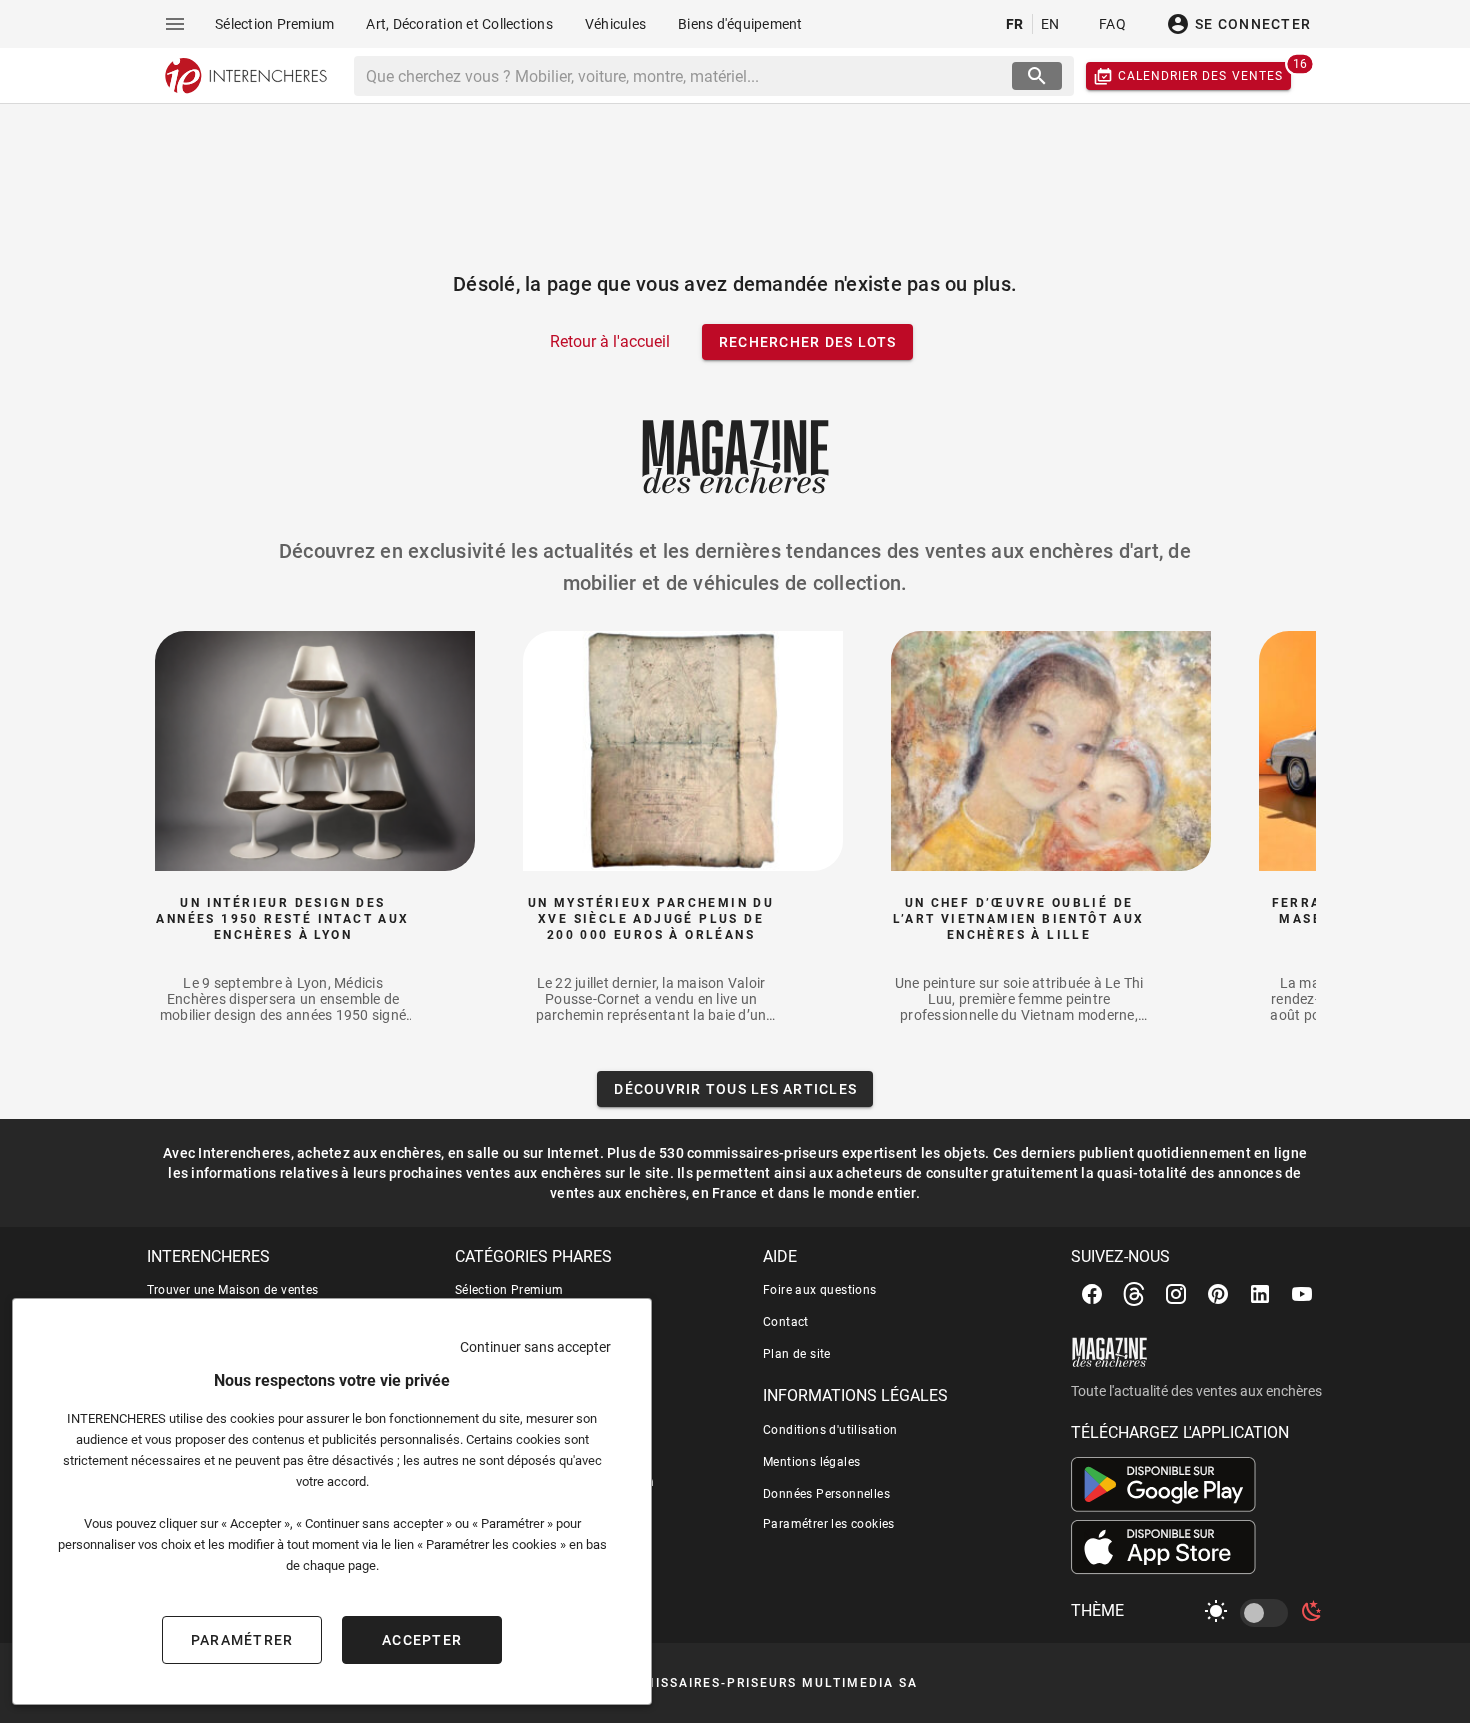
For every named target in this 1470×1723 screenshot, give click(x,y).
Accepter (422, 1640)
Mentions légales (811, 1462)
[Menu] (175, 24)
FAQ (1112, 24)
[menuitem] (274, 24)
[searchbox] (685, 76)
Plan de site (797, 1354)
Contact (786, 1322)
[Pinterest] (1218, 1294)
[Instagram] (1176, 1294)
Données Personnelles (826, 1494)
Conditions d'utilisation (830, 1430)
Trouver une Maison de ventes (233, 1290)
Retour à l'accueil (610, 341)
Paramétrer (242, 1640)
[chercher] (1037, 76)
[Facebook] (1092, 1294)
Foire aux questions (820, 1290)
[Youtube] (1302, 1294)
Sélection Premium (509, 1290)
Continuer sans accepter (535, 1347)
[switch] (1268, 1613)
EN (1050, 24)
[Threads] (1134, 1294)
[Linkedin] (1260, 1294)
